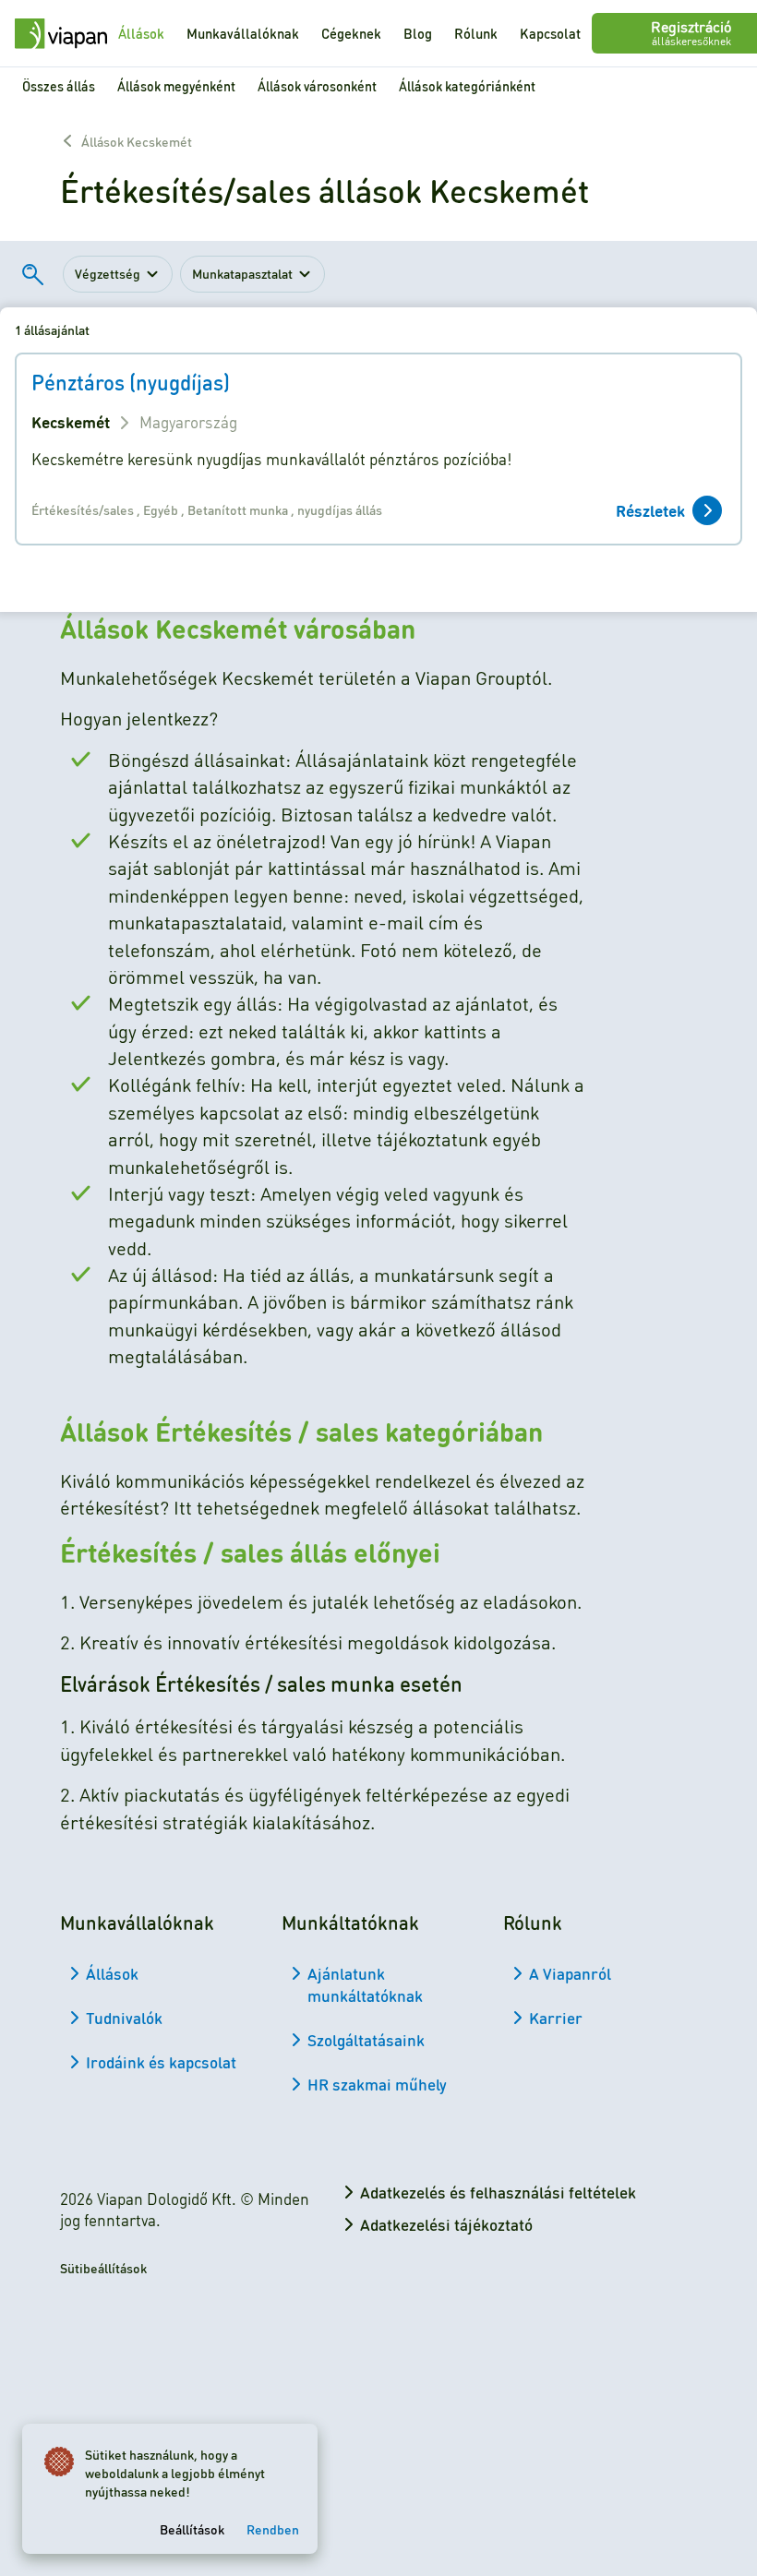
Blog (418, 33)
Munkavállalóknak (243, 33)
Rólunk (476, 33)
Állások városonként (317, 86)
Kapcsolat (550, 33)
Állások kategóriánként (467, 86)
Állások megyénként (176, 86)
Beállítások (192, 2529)
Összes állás (59, 86)
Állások (141, 33)
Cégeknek (351, 33)
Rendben (273, 2529)
